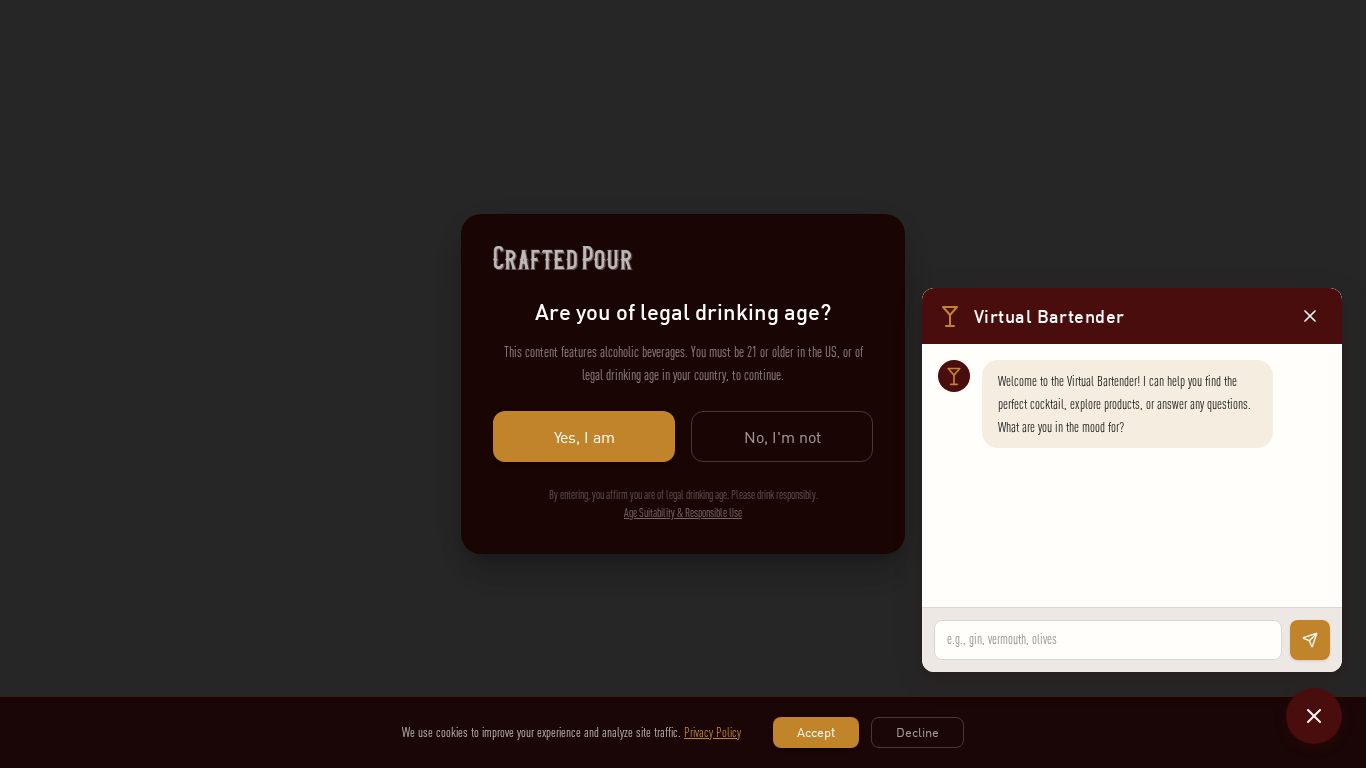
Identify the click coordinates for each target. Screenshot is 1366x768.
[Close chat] (1314, 716)
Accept (816, 732)
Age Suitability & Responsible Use (683, 513)
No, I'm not (782, 437)
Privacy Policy (712, 732)
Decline (917, 732)
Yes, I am (584, 437)
